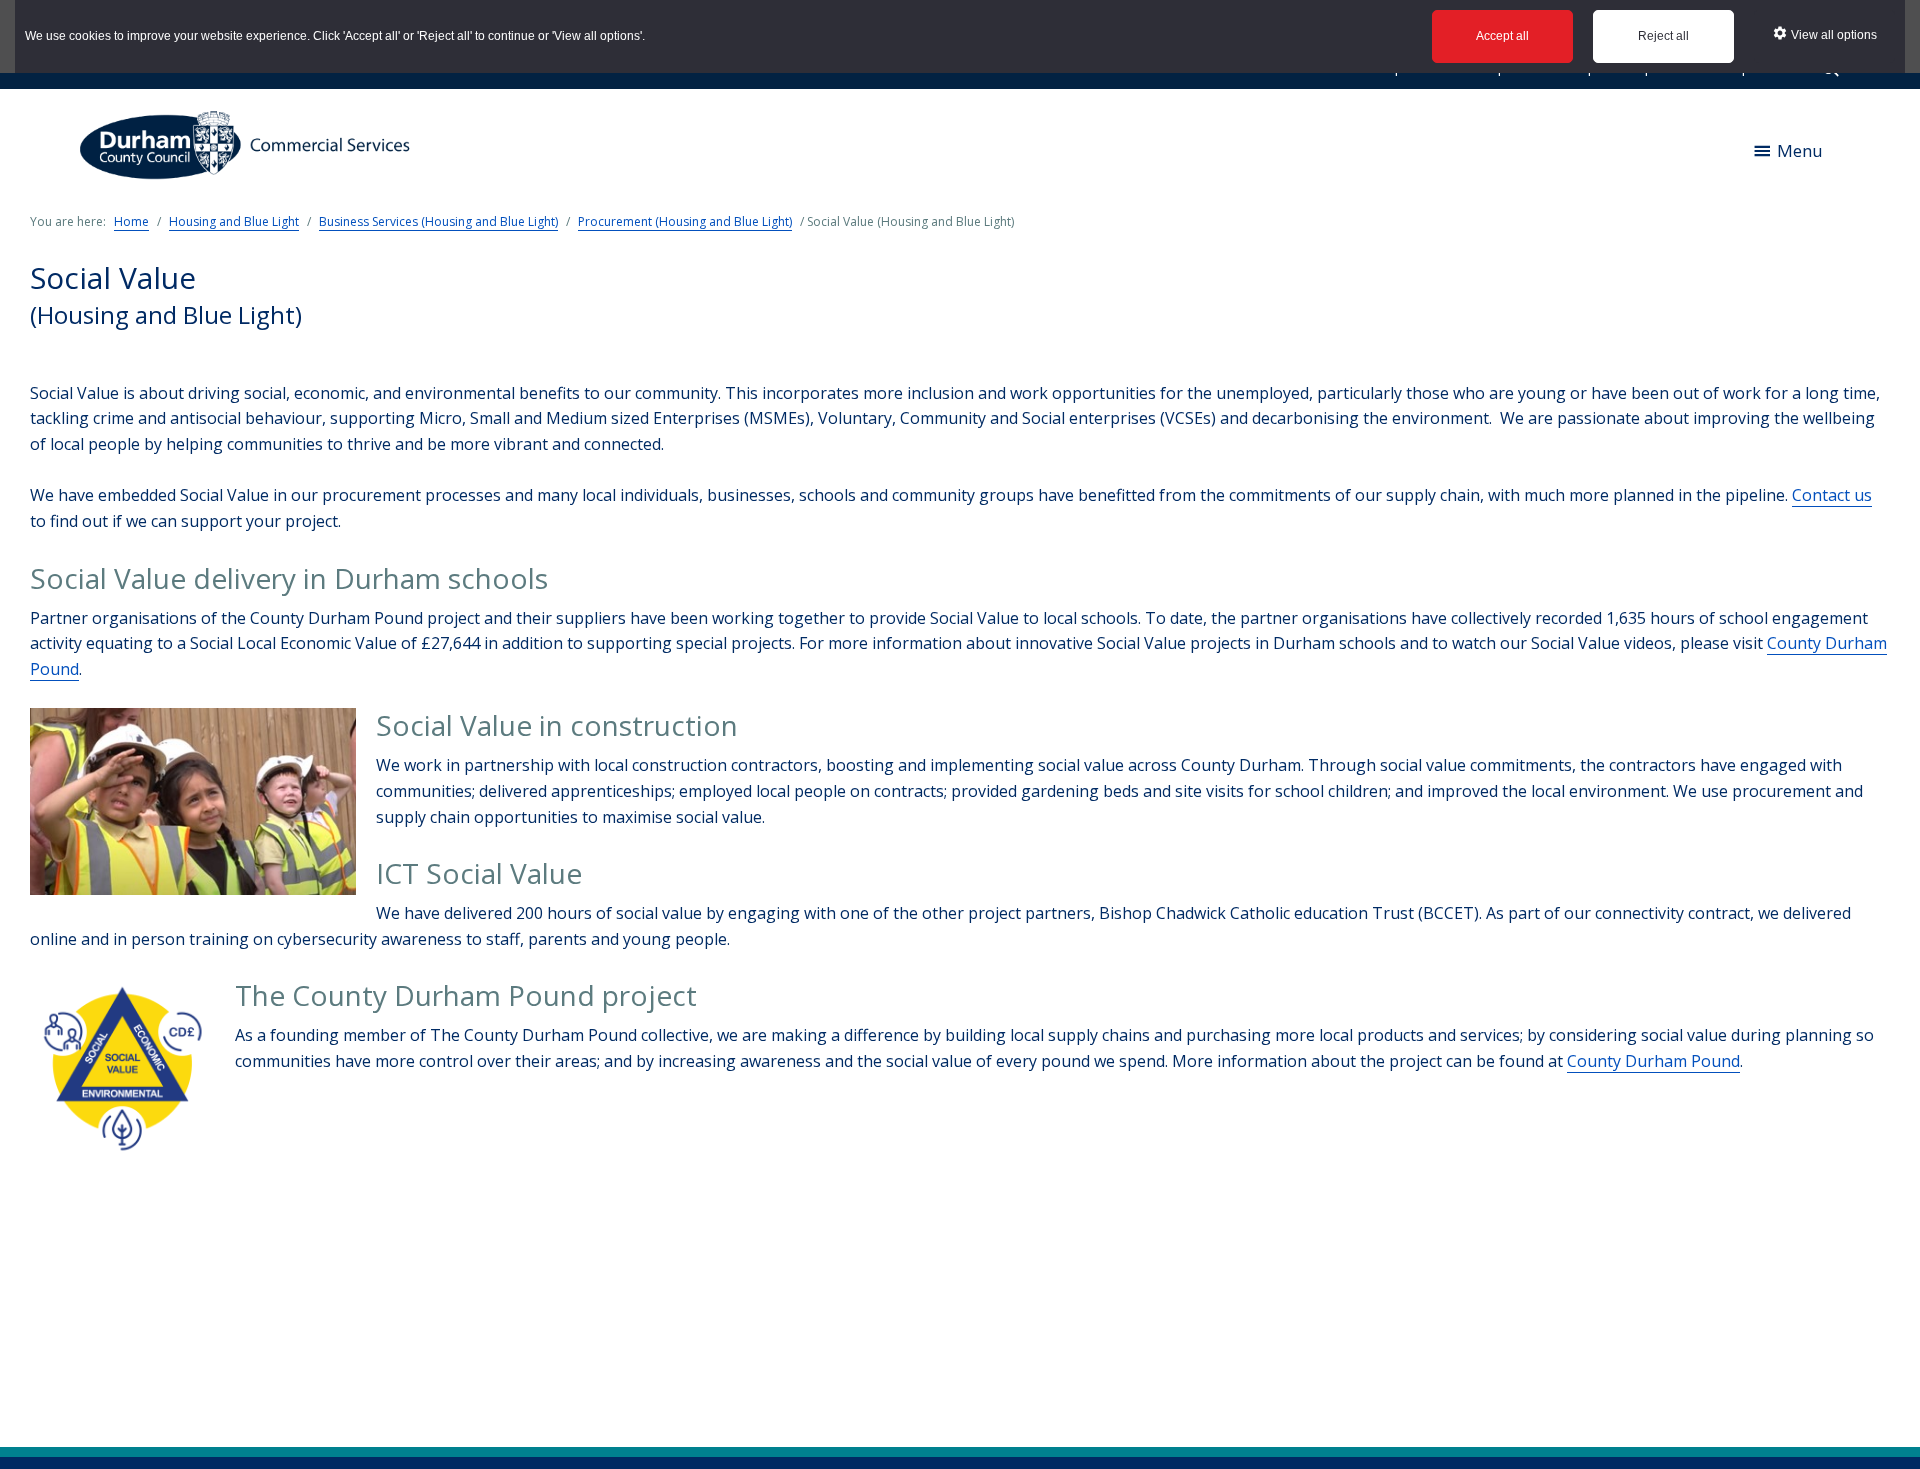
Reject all (1663, 36)
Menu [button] (1800, 150)
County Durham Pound (1653, 1061)
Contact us (1832, 495)
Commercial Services (252, 150)
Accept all (1502, 36)
